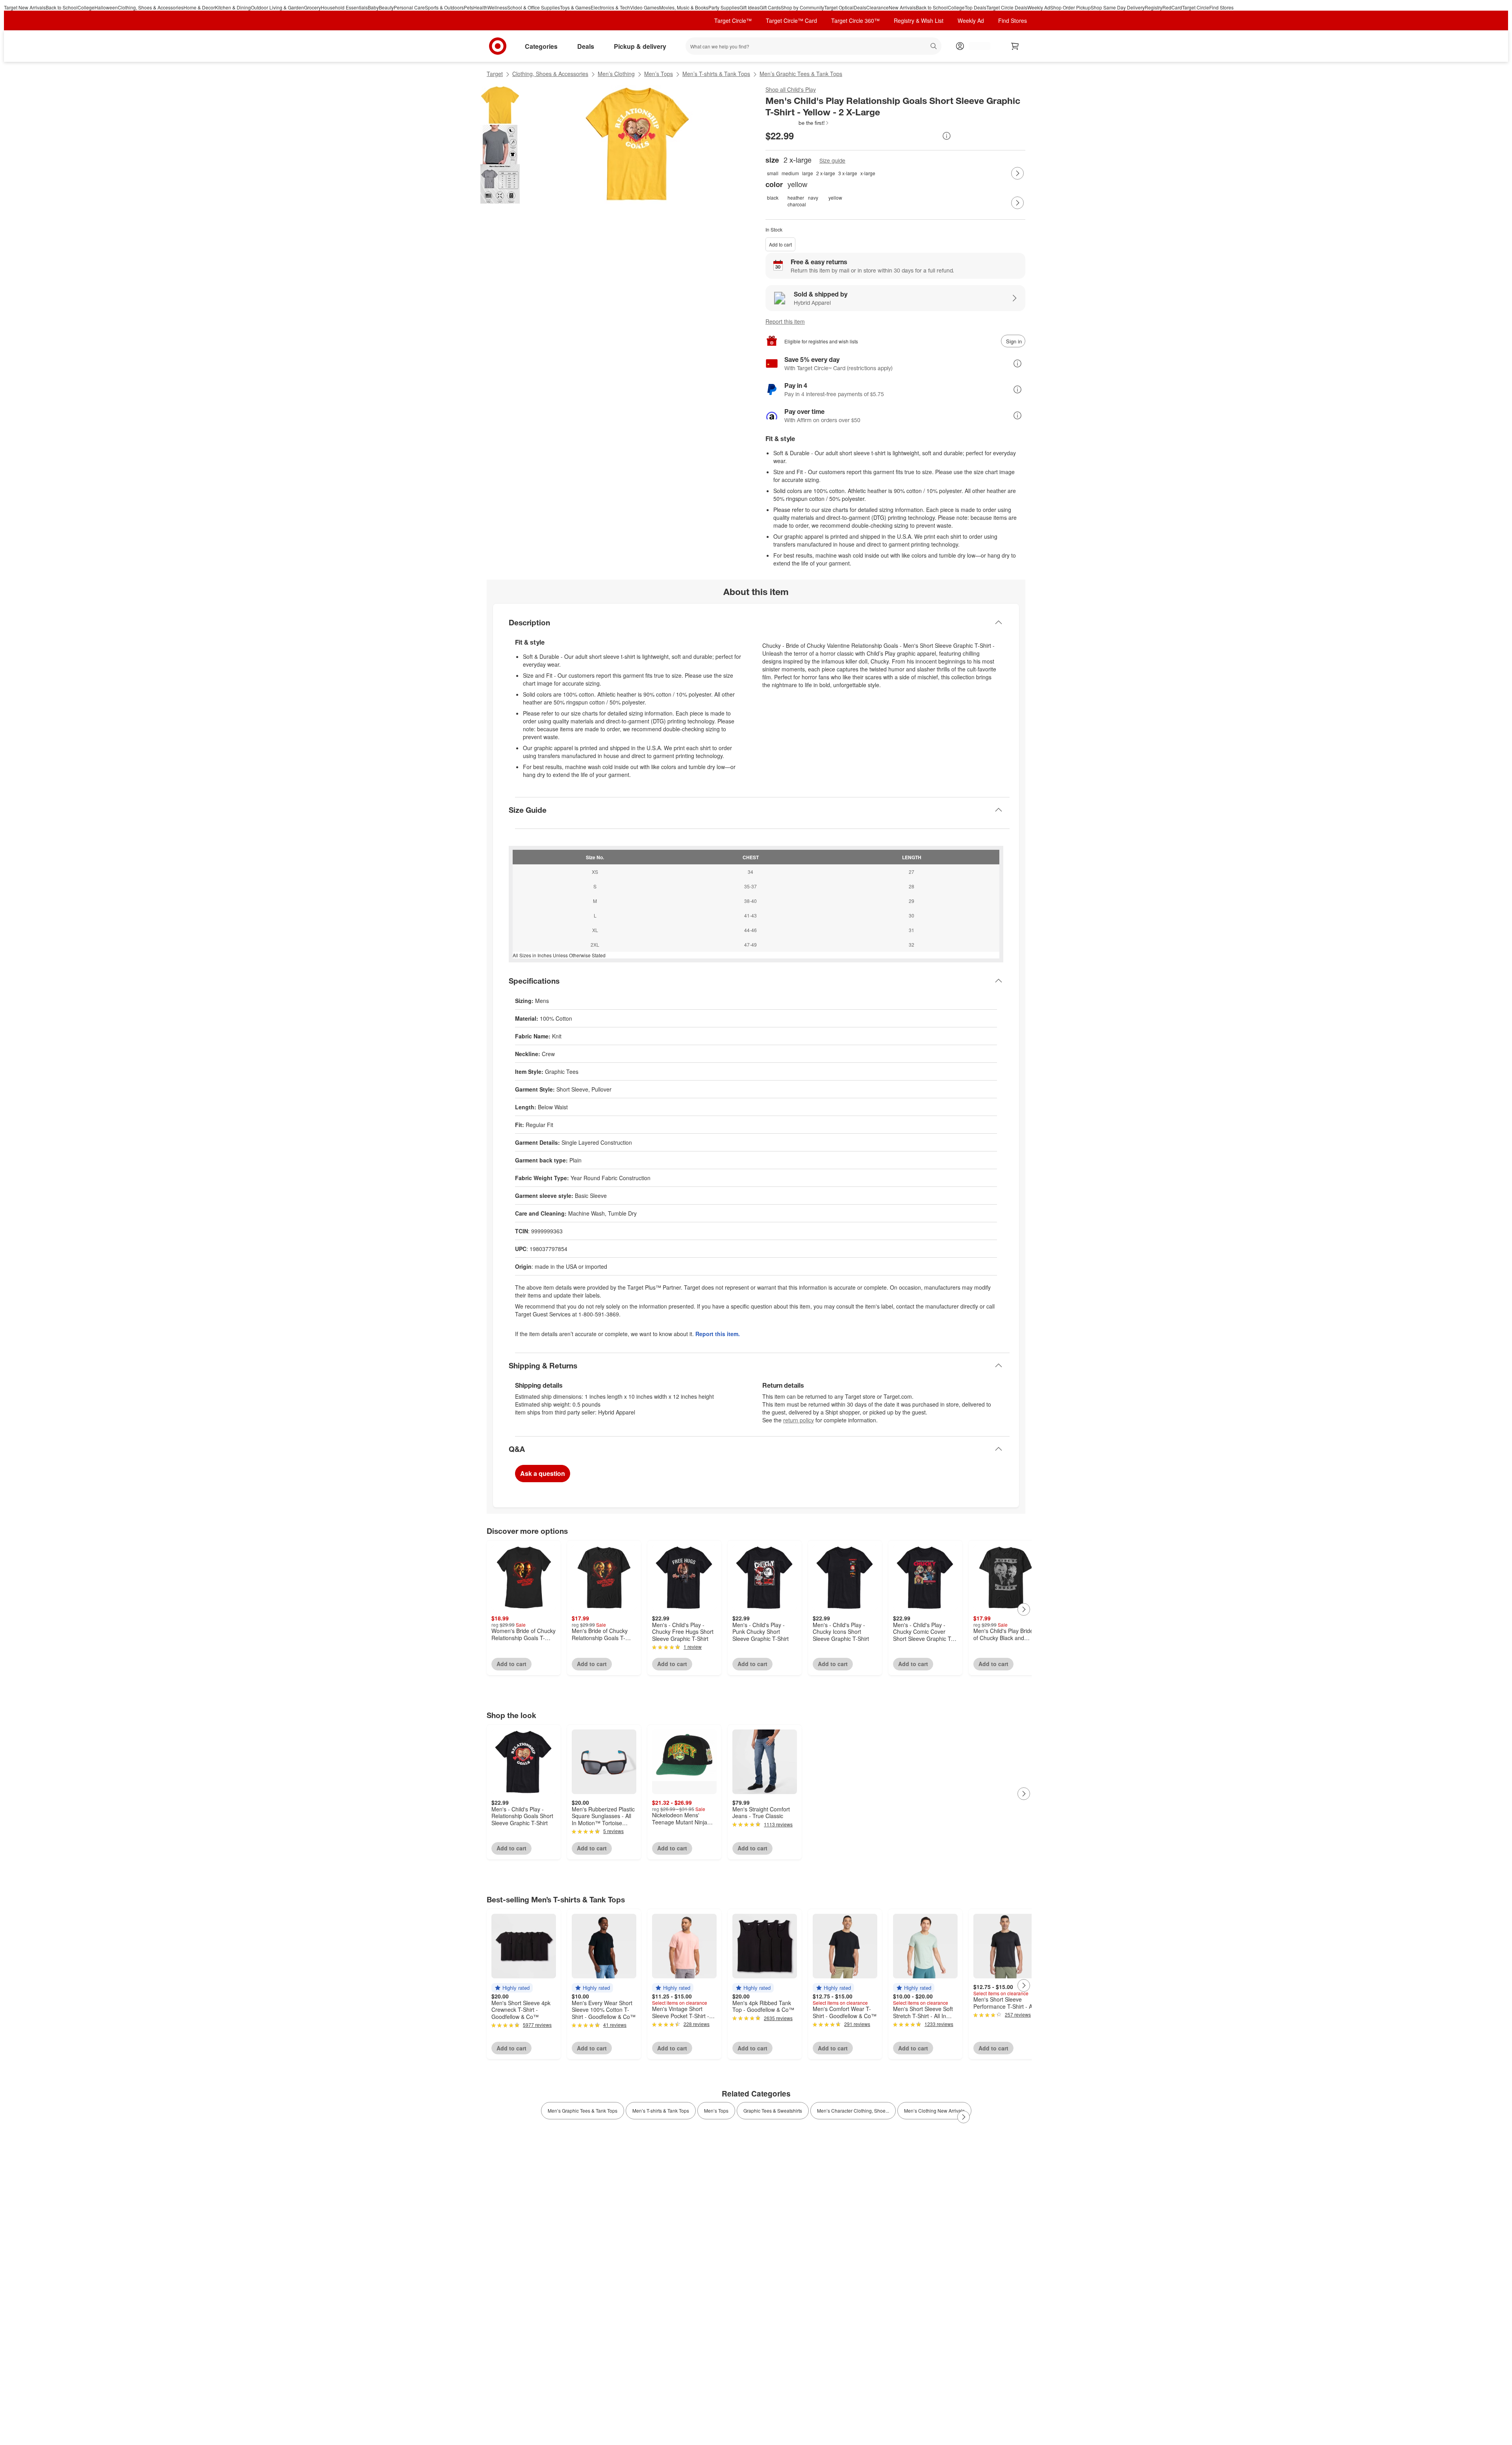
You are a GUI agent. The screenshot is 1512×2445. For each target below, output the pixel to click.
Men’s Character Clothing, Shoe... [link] (853, 2110)
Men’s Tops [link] (716, 2110)
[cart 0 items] (1015, 46)
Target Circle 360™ (855, 20)
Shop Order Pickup (1070, 7)
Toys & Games (575, 7)
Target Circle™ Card (791, 20)
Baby (373, 7)
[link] (798, 123)
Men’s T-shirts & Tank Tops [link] (661, 2110)
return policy (799, 1420)
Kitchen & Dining (233, 7)
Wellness (497, 7)
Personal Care (409, 7)
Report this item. (718, 1334)
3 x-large (848, 173)
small (773, 173)
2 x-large (826, 173)
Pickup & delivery (640, 46)
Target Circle (1196, 7)
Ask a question (543, 1473)
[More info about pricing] (947, 136)
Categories (541, 46)
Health (480, 7)
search (934, 47)
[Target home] (498, 46)
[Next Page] (1017, 173)
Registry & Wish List (919, 20)
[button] (798, 123)
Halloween (106, 7)
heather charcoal (796, 201)
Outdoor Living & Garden (277, 7)
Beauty (386, 7)
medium (790, 173)
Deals (860, 7)
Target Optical (839, 7)
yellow (835, 197)
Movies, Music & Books (684, 7)
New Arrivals (902, 7)
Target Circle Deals (1007, 7)
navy (813, 197)
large (808, 173)
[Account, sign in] (976, 46)
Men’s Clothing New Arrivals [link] (934, 2110)
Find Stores (1221, 7)
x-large (868, 173)
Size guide (832, 160)
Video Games (645, 7)
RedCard (1172, 7)
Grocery (312, 7)
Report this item (785, 321)
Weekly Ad (1039, 7)
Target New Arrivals (25, 7)
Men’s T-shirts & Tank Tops (716, 74)
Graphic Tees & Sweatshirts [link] (773, 2110)
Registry (1153, 7)
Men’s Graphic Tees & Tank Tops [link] (583, 2110)
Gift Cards (770, 7)
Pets (469, 7)
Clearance (877, 7)
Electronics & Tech (610, 7)
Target (495, 74)
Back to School (62, 7)
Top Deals (976, 7)
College (86, 7)
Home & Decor (199, 7)
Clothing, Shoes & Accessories (151, 7)
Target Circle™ (733, 20)
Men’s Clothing (616, 74)
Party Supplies (724, 7)
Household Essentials (344, 7)
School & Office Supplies (534, 7)
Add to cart (780, 244)
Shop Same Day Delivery (1118, 7)
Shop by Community (802, 7)
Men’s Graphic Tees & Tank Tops (801, 74)
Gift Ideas (750, 7)
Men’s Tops (659, 74)
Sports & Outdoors (444, 7)
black (773, 197)
